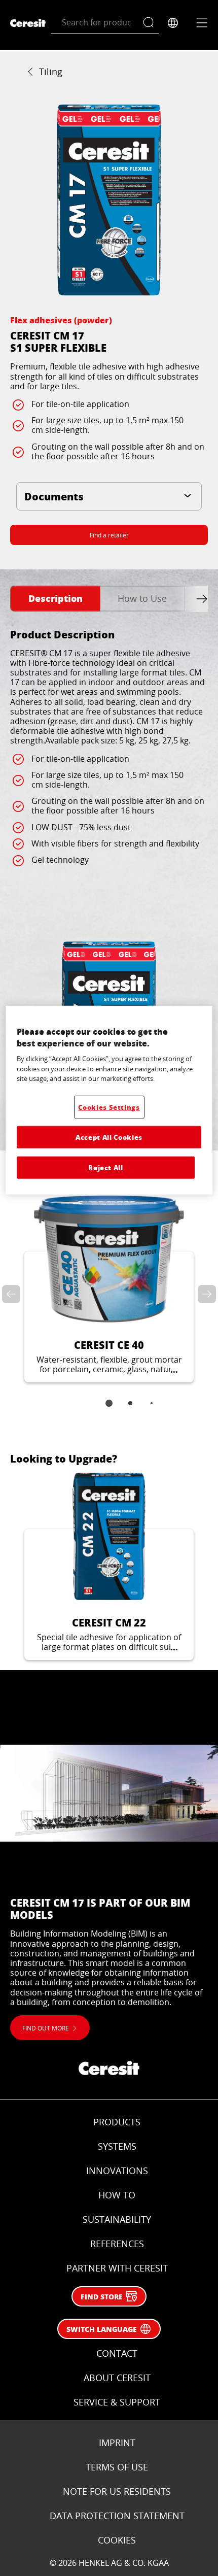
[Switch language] (173, 23)
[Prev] (13, 1294)
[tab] (55, 599)
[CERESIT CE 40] (109, 1289)
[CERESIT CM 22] (109, 1566)
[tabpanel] (109, 877)
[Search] (151, 23)
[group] (109, 200)
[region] (109, 1100)
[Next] (205, 1294)
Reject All (106, 1167)
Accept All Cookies (109, 1137)
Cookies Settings (109, 1107)
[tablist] (109, 1410)
